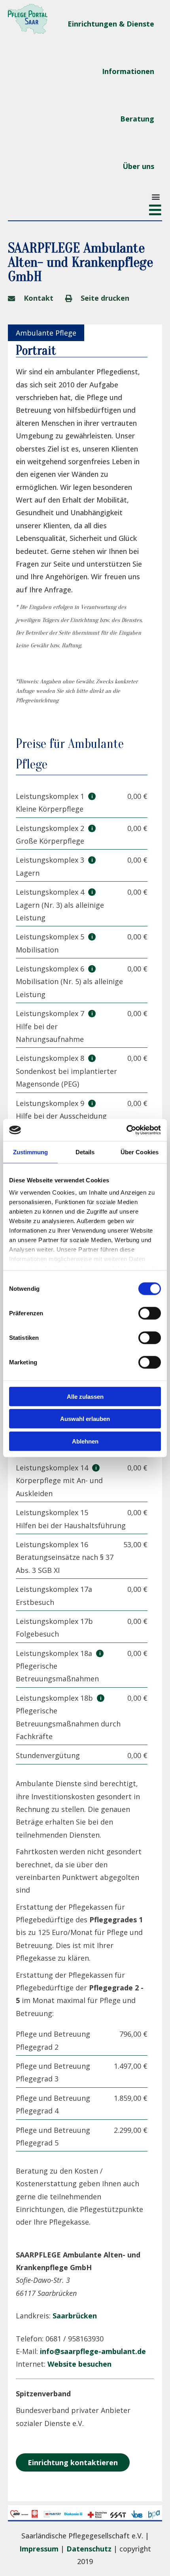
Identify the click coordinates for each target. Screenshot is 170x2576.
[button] (156, 196)
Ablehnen (85, 1441)
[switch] (150, 1313)
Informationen (128, 71)
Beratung (137, 119)
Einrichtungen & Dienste (111, 24)
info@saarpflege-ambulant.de (93, 2351)
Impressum (39, 2549)
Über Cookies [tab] (140, 1152)
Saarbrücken (75, 2316)
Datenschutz (89, 2549)
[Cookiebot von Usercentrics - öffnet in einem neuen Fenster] (126, 1130)
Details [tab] (85, 1152)
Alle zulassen (85, 1396)
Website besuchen (79, 2364)
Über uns (138, 166)
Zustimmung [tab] (31, 1152)
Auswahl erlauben (85, 1419)
